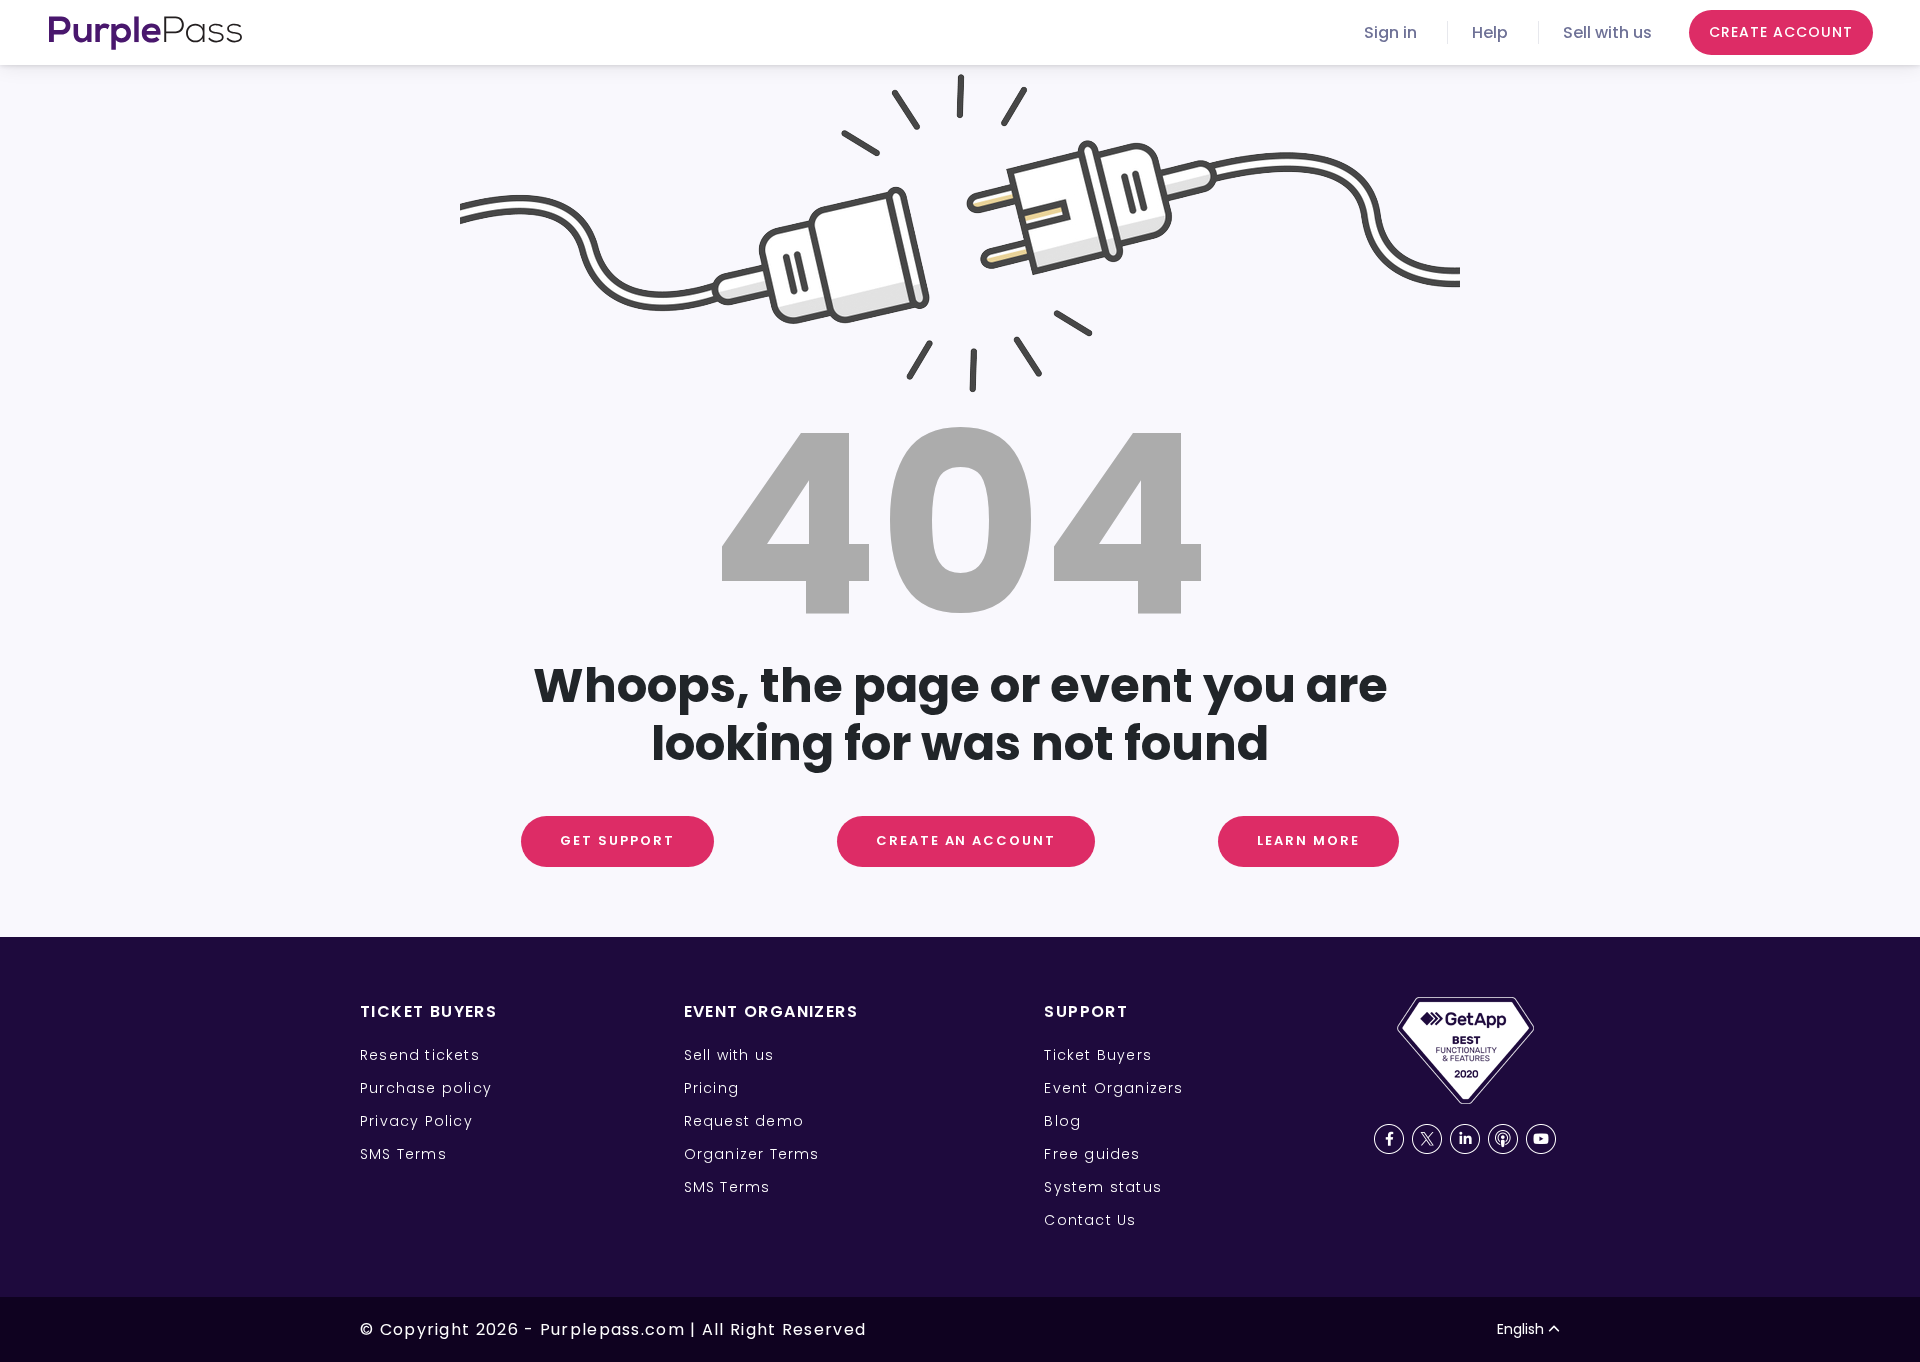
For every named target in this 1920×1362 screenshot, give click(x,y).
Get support (617, 840)
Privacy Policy (416, 1121)
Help (1490, 32)
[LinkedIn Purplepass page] (1465, 1139)
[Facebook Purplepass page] (1389, 1139)
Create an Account (966, 840)
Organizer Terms (752, 1154)
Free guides (1092, 1154)
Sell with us (1607, 32)
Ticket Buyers (1098, 1055)
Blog (1062, 1121)
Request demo (744, 1121)
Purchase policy (426, 1088)
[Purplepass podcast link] (1503, 1139)
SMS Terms (403, 1154)
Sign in (1390, 32)
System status (1103, 1187)
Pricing (711, 1088)
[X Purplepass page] (1427, 1139)
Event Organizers (1113, 1088)
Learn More (1308, 840)
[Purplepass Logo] (145, 33)
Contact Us (1090, 1220)
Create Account (1781, 32)
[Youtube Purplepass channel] (1541, 1139)
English (1520, 1329)
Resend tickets (420, 1055)
